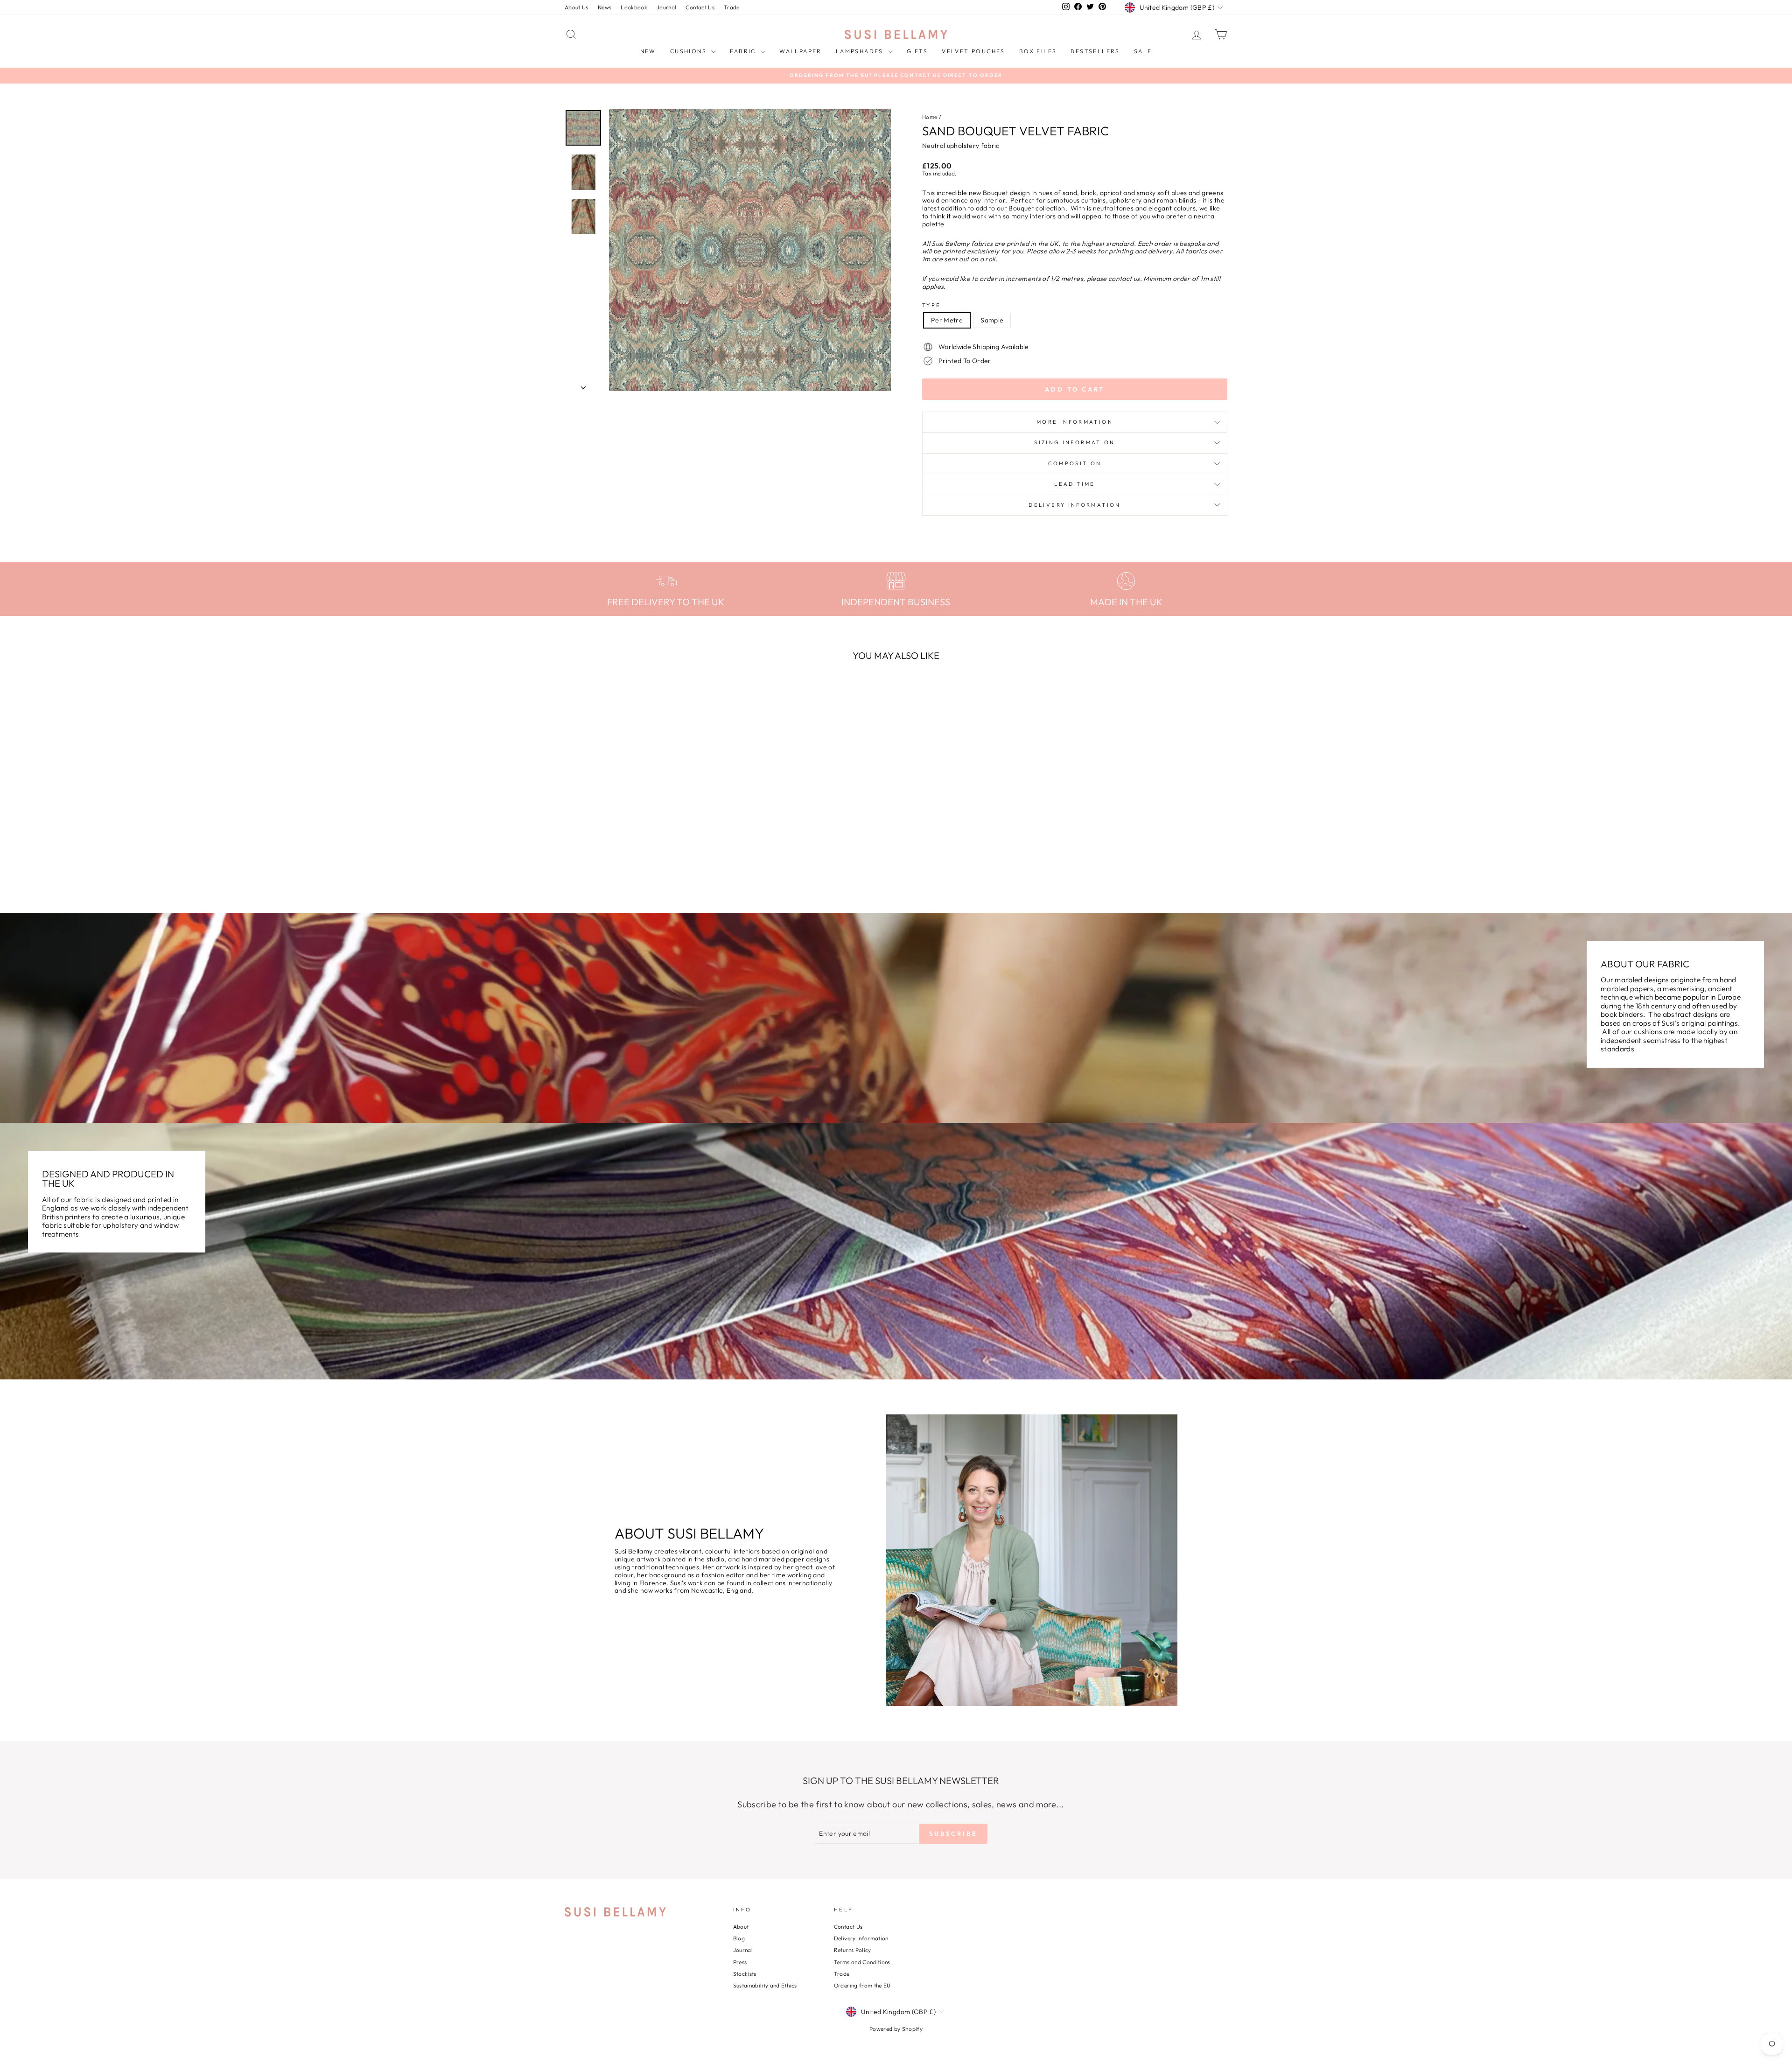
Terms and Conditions (862, 1962)
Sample (992, 320)
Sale (1143, 51)
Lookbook (634, 7)
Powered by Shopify (896, 2029)
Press (740, 1962)
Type (931, 305)
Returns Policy (853, 1950)
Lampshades (861, 51)
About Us (577, 7)
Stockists (745, 1974)
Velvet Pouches (973, 51)
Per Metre (947, 320)
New (648, 51)
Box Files (1038, 51)
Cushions (690, 51)
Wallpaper (801, 51)
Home (930, 117)
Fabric (744, 51)
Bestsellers (1095, 51)
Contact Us (700, 7)
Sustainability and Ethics (765, 1985)
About (741, 1927)
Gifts (917, 51)
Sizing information (1074, 442)
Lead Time (1074, 484)
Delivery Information (1074, 505)
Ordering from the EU (862, 1985)
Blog (739, 1938)
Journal (666, 7)
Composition (1075, 463)
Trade (732, 7)
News (605, 7)
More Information (1075, 422)
